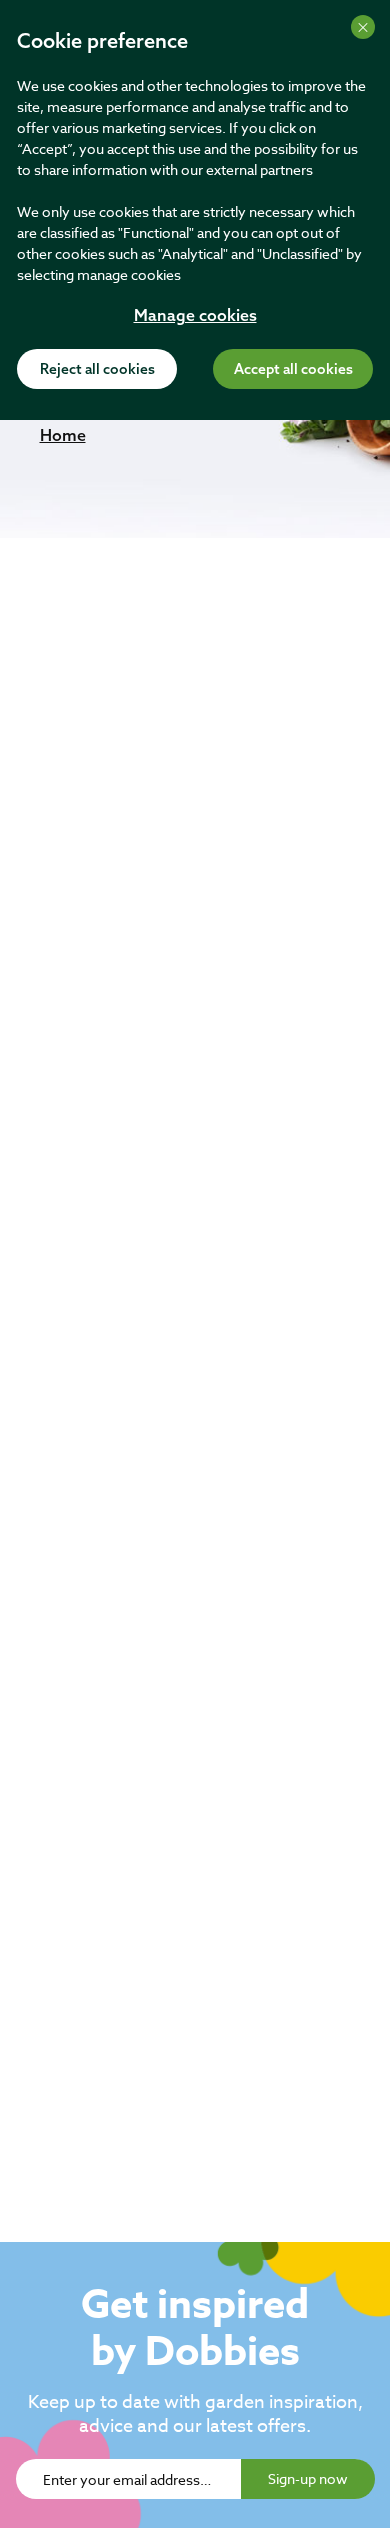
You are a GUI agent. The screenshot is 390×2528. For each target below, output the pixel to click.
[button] (63, 435)
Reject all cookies (97, 370)
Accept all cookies (293, 370)
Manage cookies (195, 317)
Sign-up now (308, 2478)
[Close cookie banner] (363, 27)
